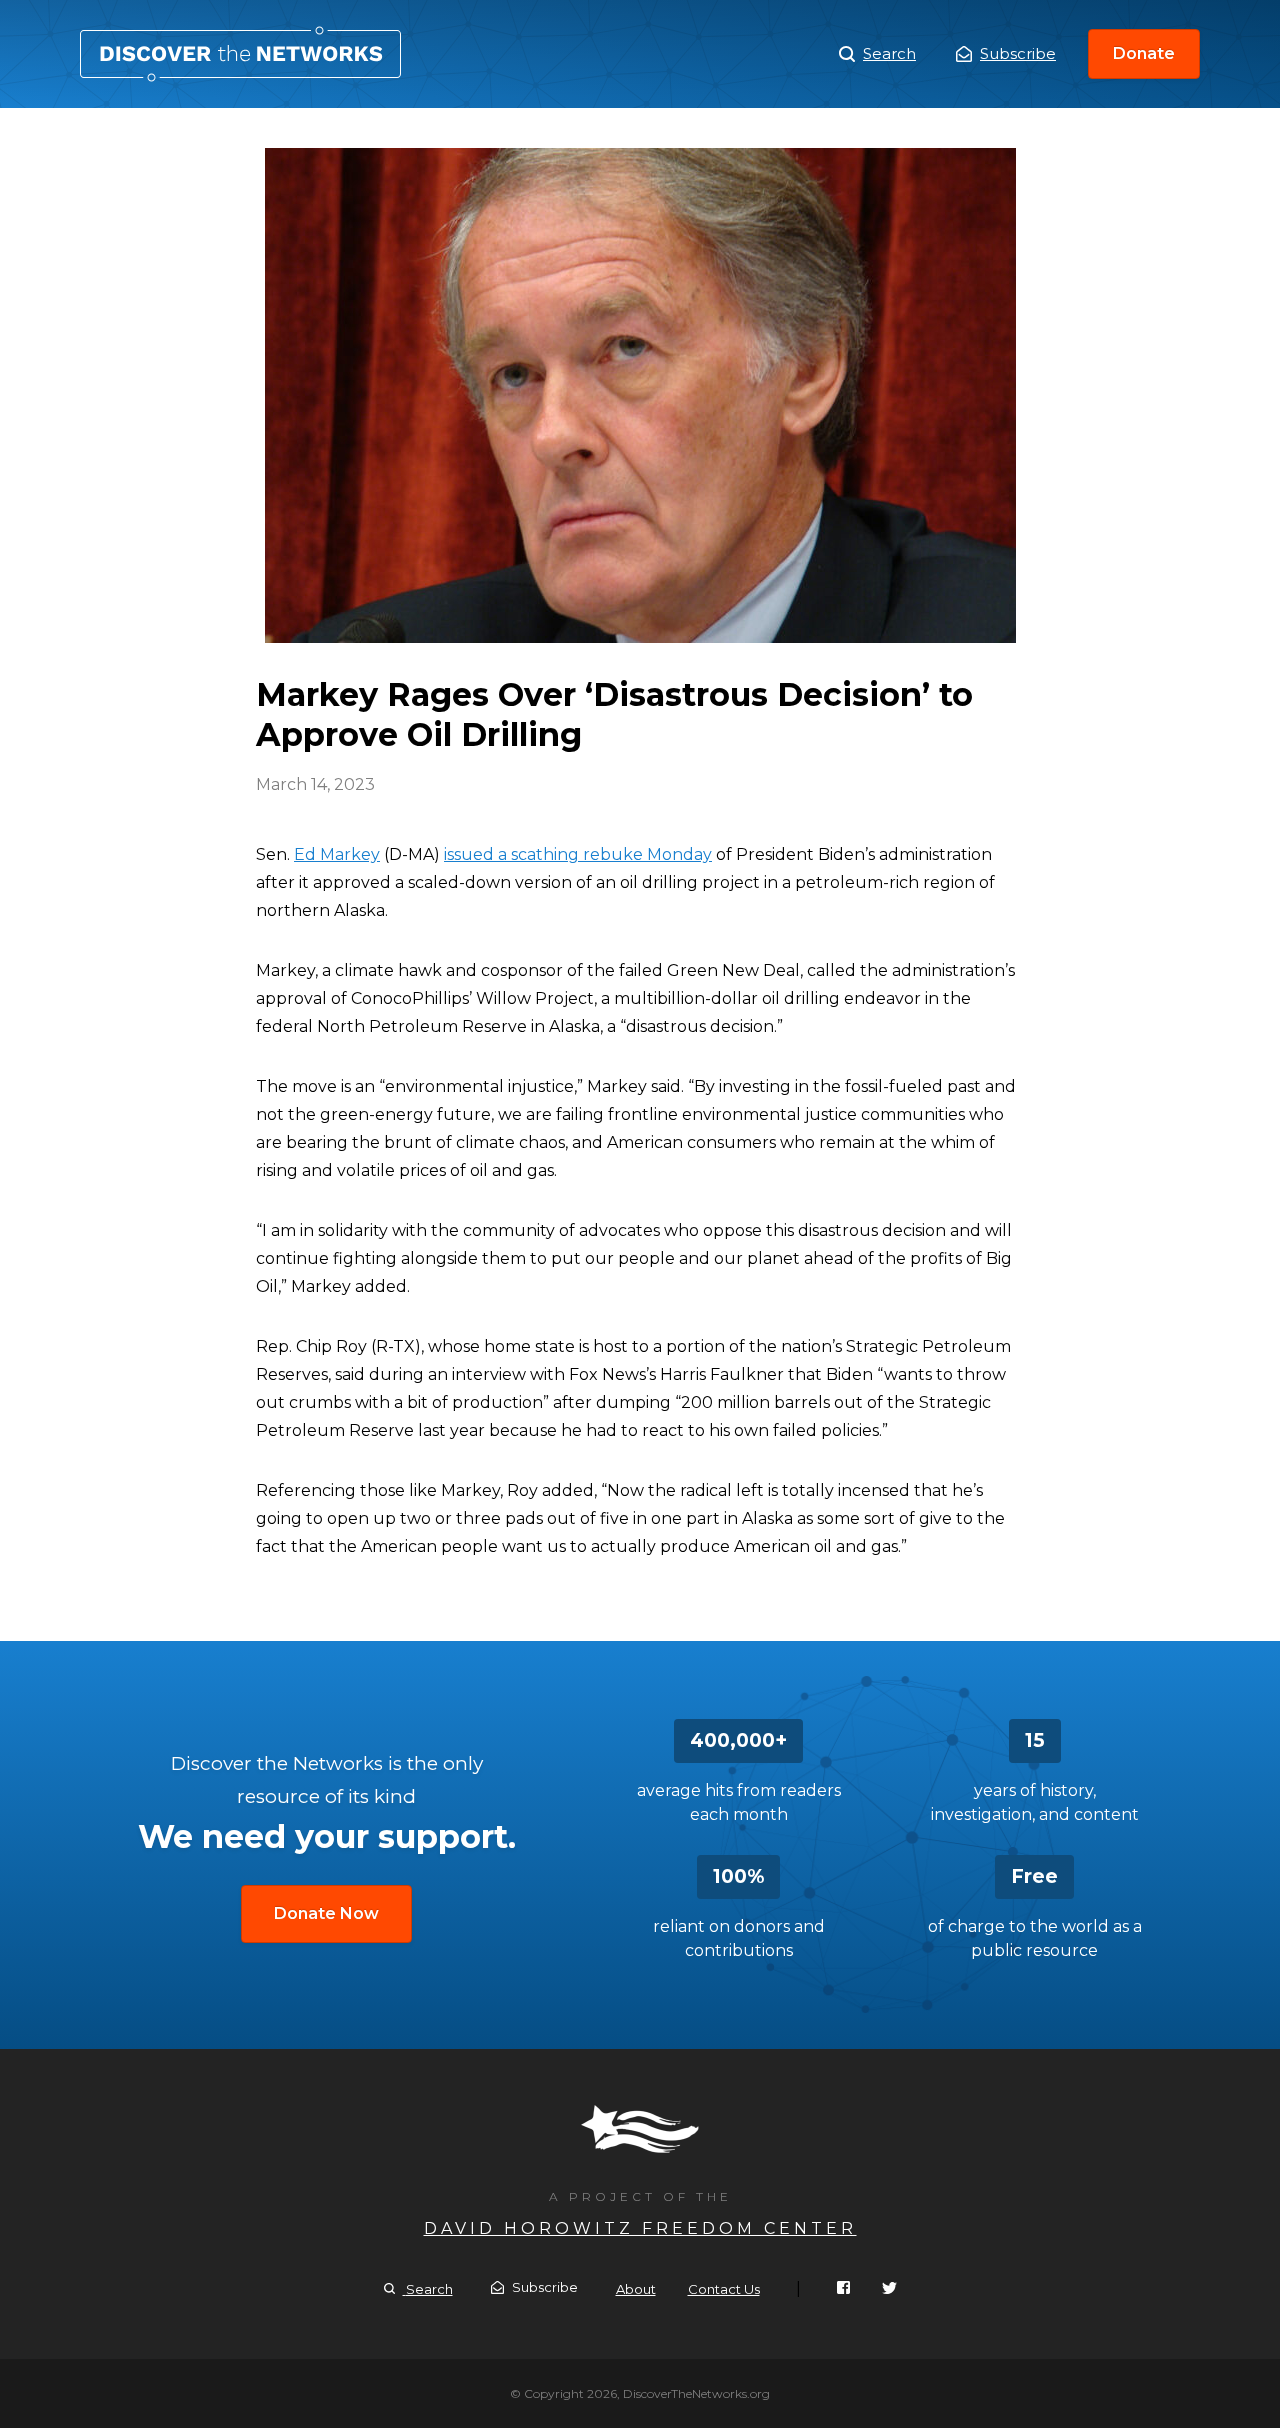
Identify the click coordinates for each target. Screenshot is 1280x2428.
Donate (1144, 53)
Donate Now (326, 1913)
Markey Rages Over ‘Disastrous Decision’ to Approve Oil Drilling (240, 54)
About (636, 2289)
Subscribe (1018, 53)
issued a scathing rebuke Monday (578, 854)
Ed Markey (337, 854)
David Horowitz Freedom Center (640, 2228)
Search (889, 53)
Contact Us (724, 2289)
